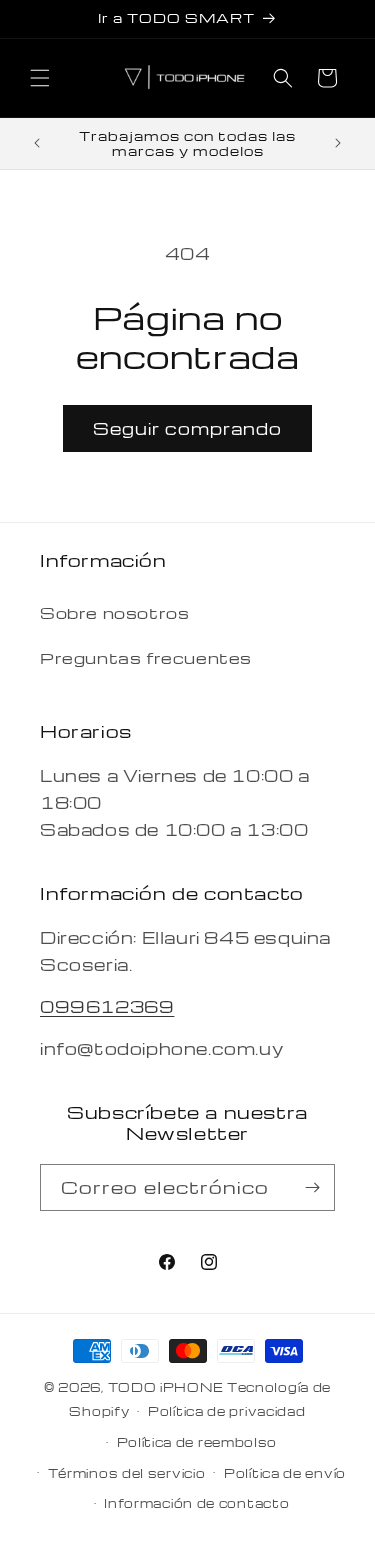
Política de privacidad (226, 1411)
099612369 (107, 1006)
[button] (40, 78)
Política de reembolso (197, 1442)
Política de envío (285, 1473)
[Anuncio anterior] (37, 143)
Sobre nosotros (114, 613)
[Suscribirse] (312, 1187)
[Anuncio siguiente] (338, 143)
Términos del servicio (127, 1473)
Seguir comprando (187, 428)
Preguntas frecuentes (146, 658)
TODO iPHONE (166, 1387)
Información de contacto (196, 1503)
